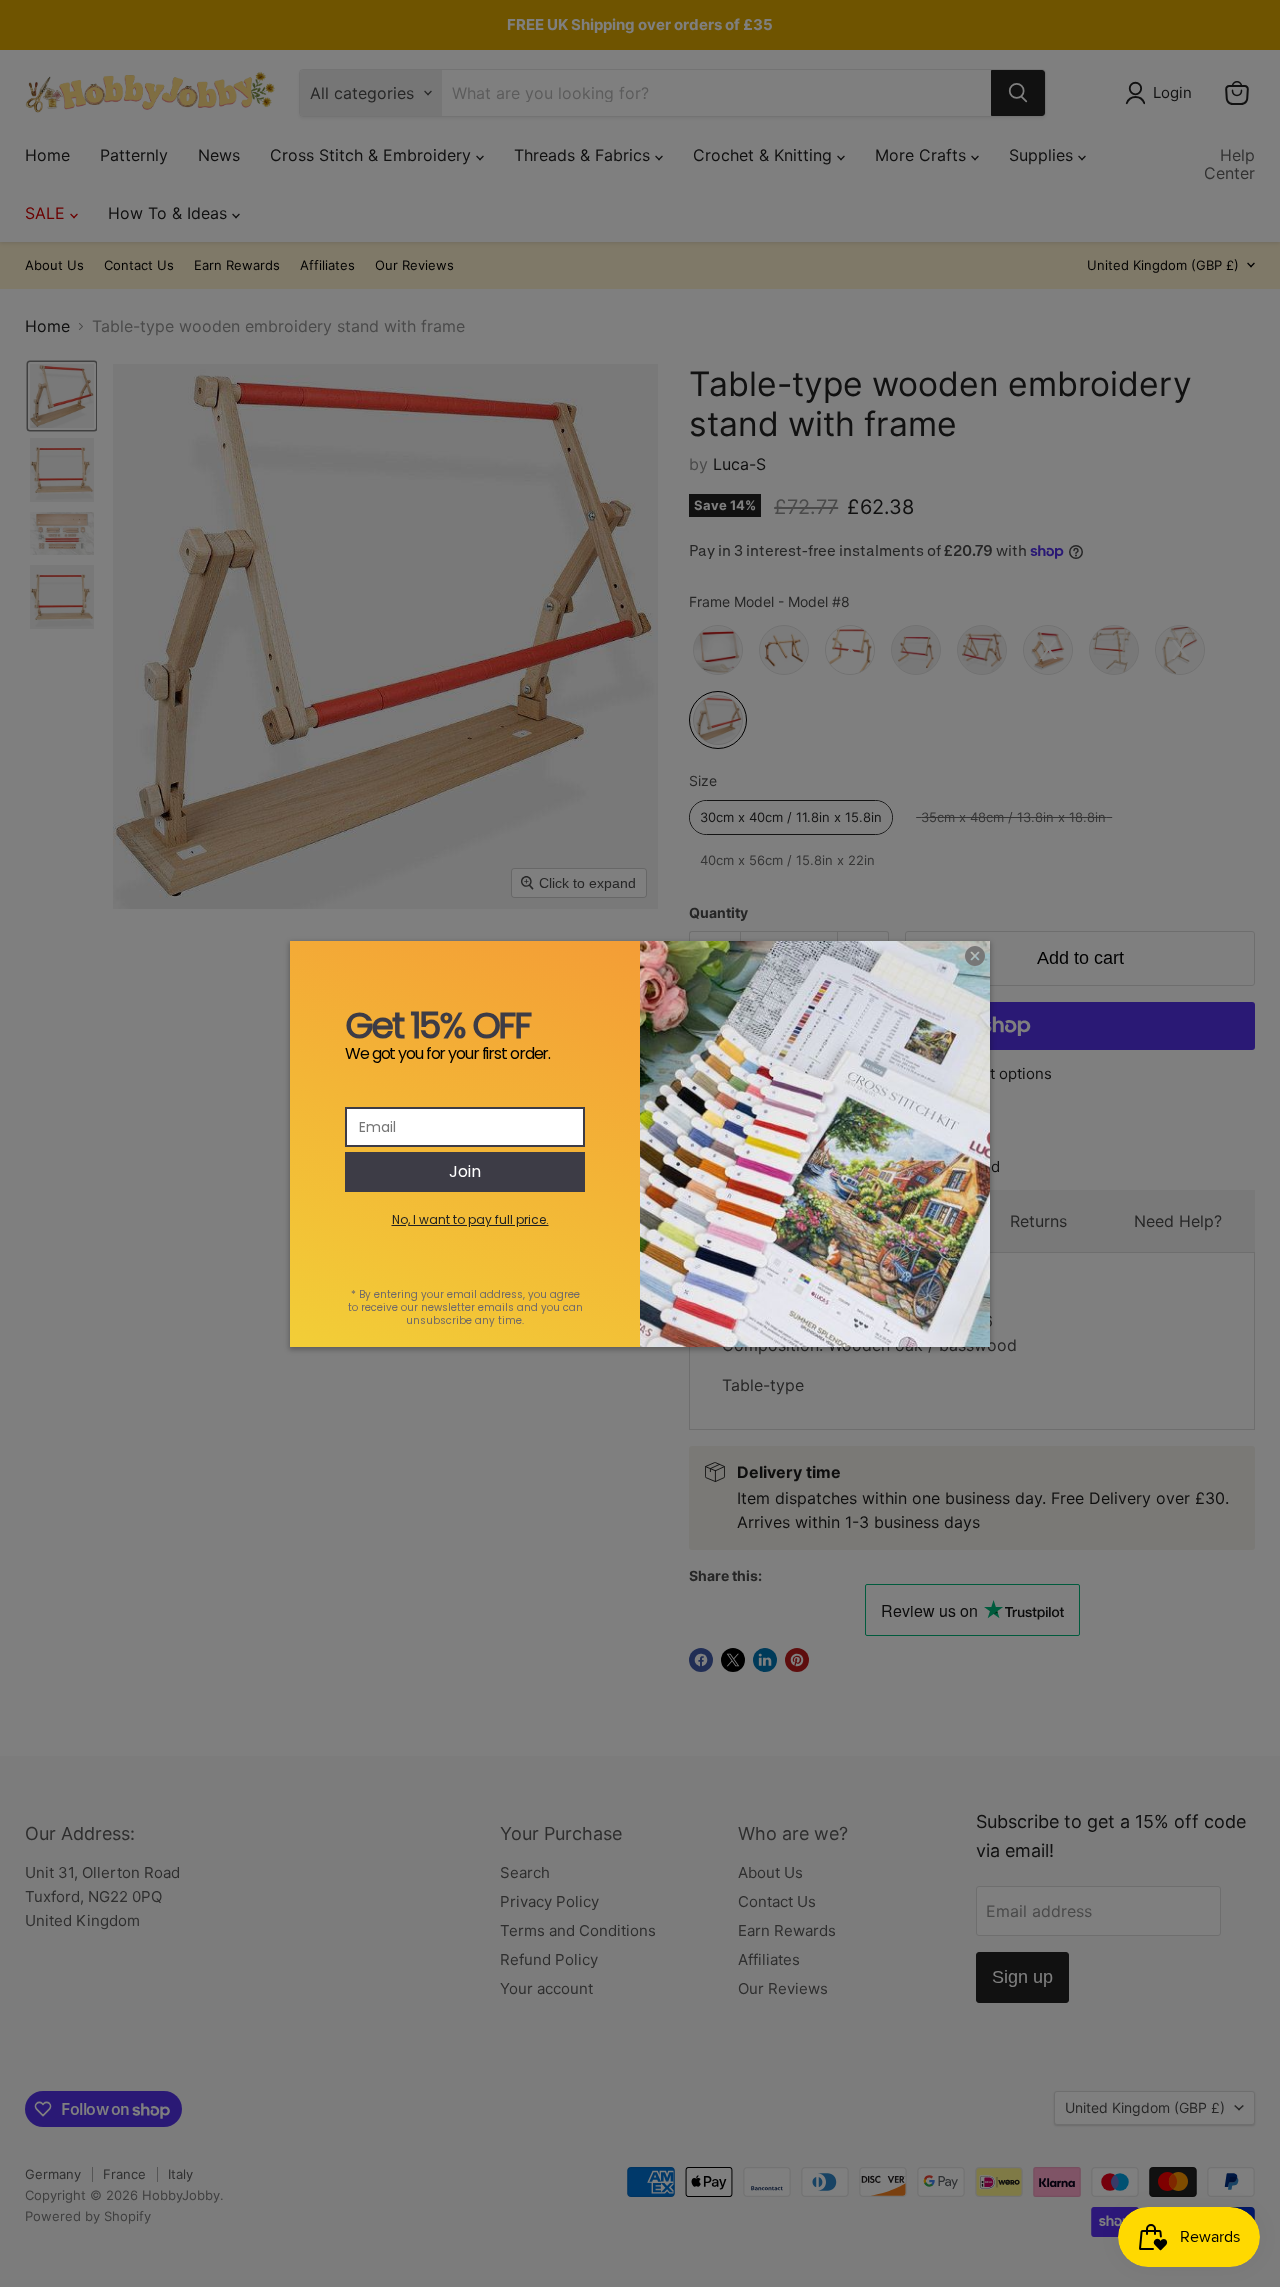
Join (465, 1171)
